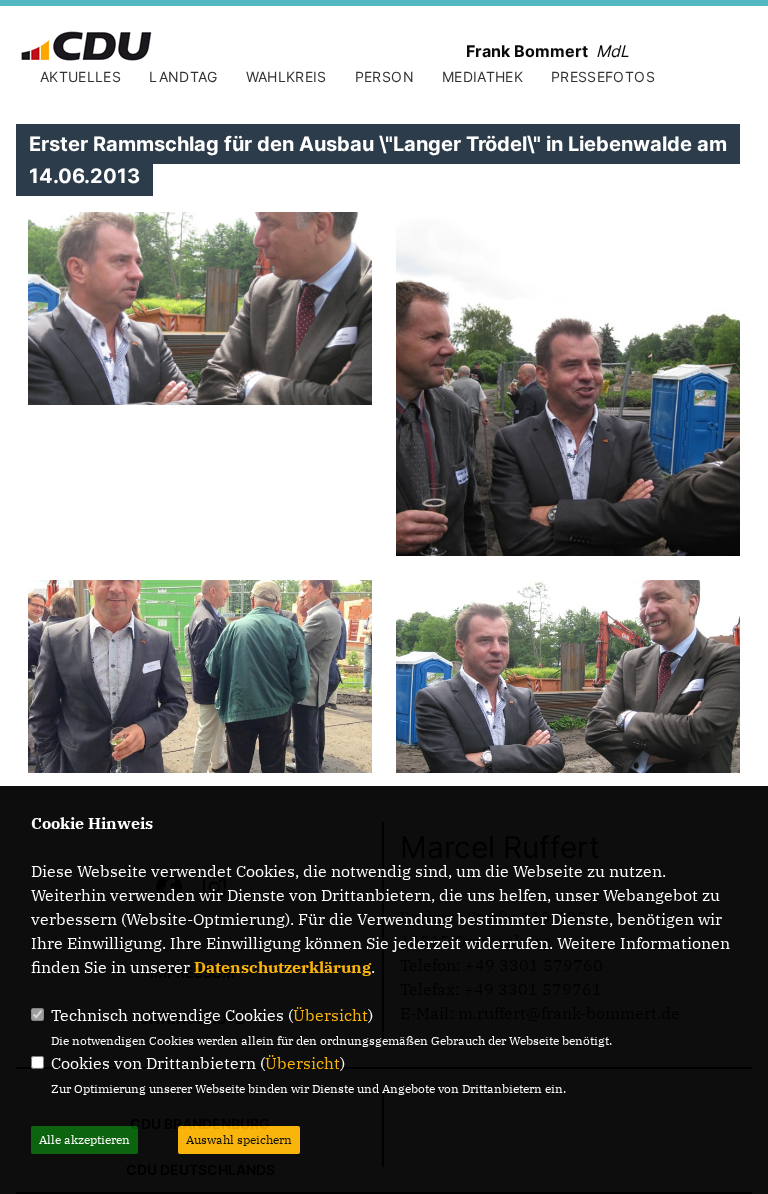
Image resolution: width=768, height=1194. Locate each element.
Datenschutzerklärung (282, 967)
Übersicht (330, 1015)
